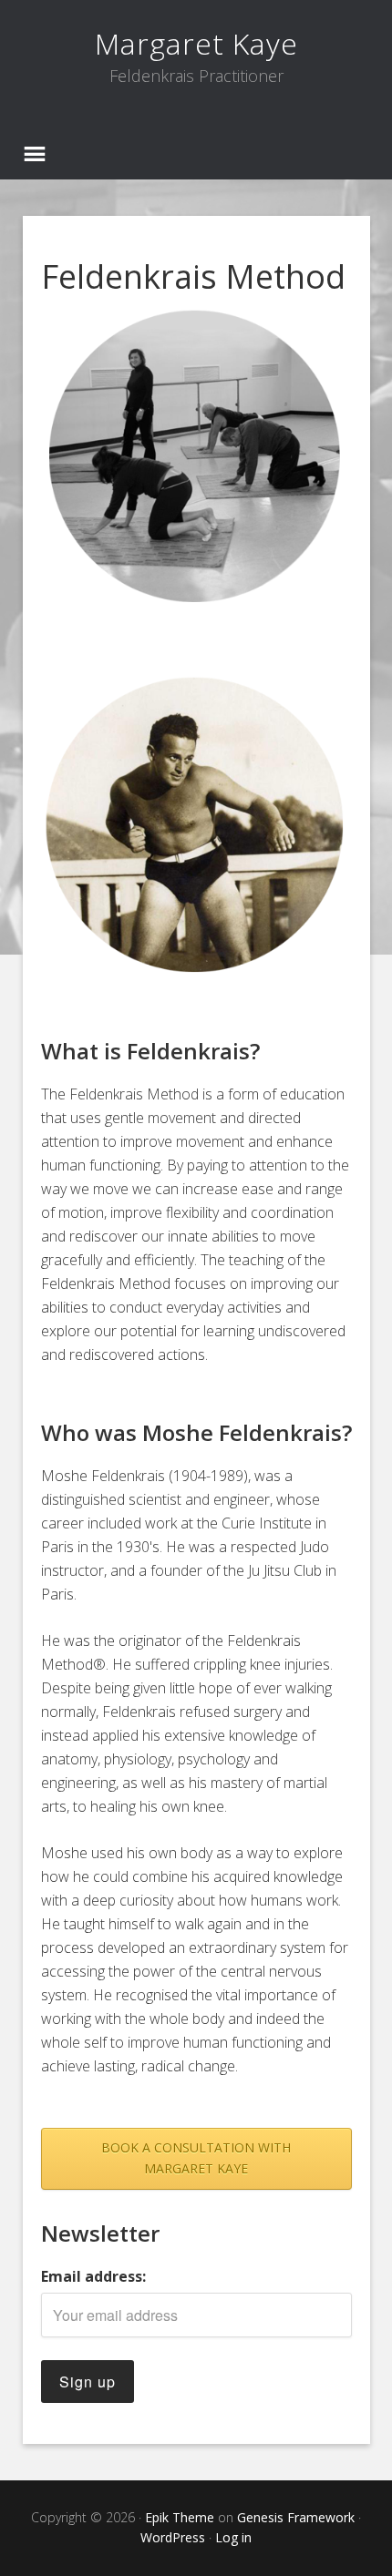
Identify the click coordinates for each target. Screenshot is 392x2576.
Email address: (93, 2276)
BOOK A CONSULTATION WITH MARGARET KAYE (196, 2158)
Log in (233, 2537)
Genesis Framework (296, 2517)
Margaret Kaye (196, 43)
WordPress (173, 2537)
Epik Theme (180, 2517)
